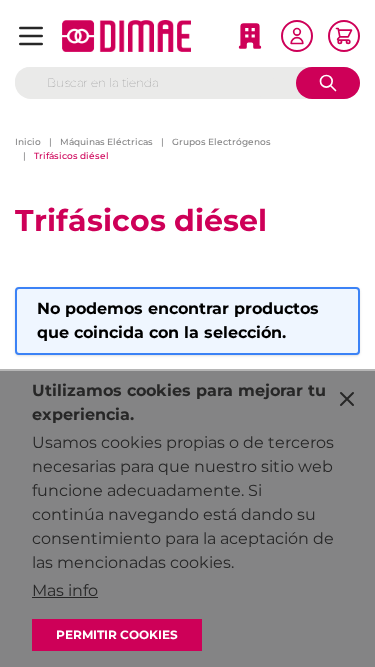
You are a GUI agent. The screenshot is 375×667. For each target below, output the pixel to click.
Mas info (65, 590)
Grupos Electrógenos (221, 141)
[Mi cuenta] (297, 36)
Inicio (28, 141)
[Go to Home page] (126, 36)
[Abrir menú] (31, 36)
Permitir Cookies (117, 634)
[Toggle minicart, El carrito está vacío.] (344, 36)
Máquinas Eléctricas (106, 141)
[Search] (328, 83)
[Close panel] (347, 399)
